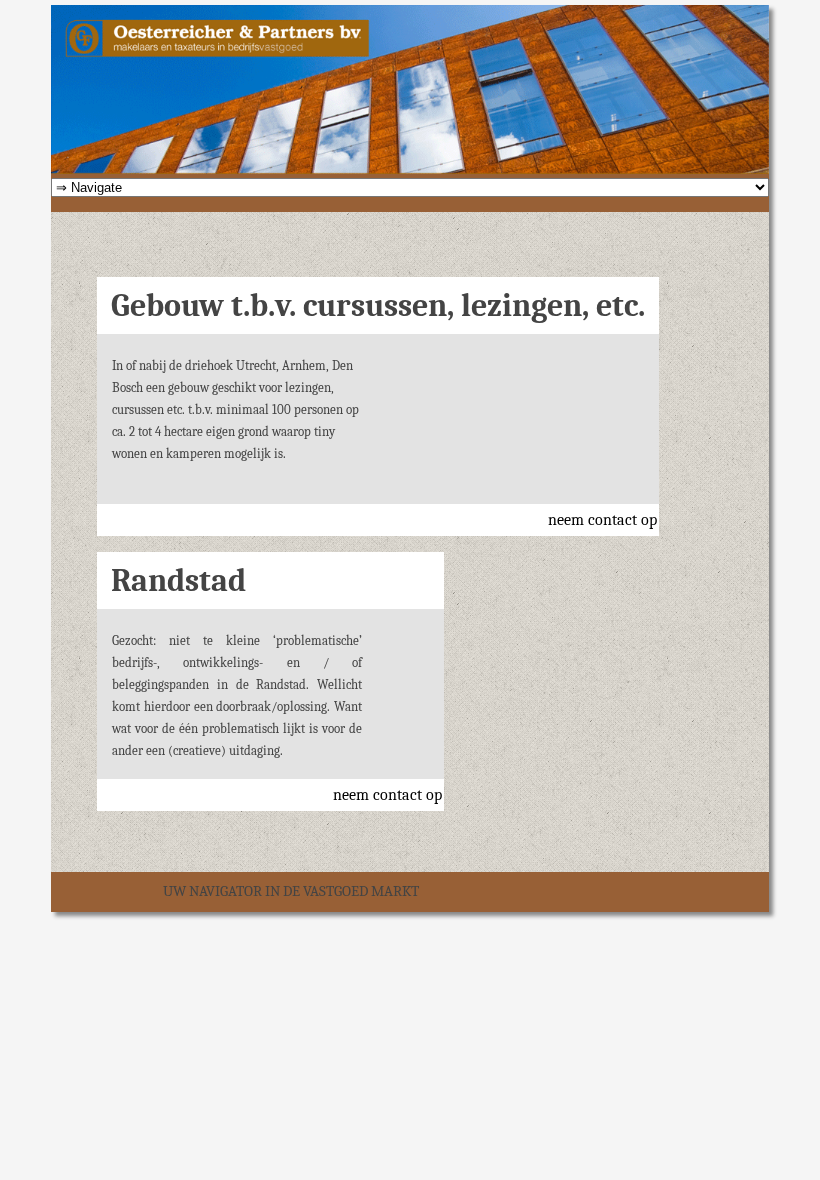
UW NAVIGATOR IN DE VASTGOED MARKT (291, 891)
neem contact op (602, 520)
